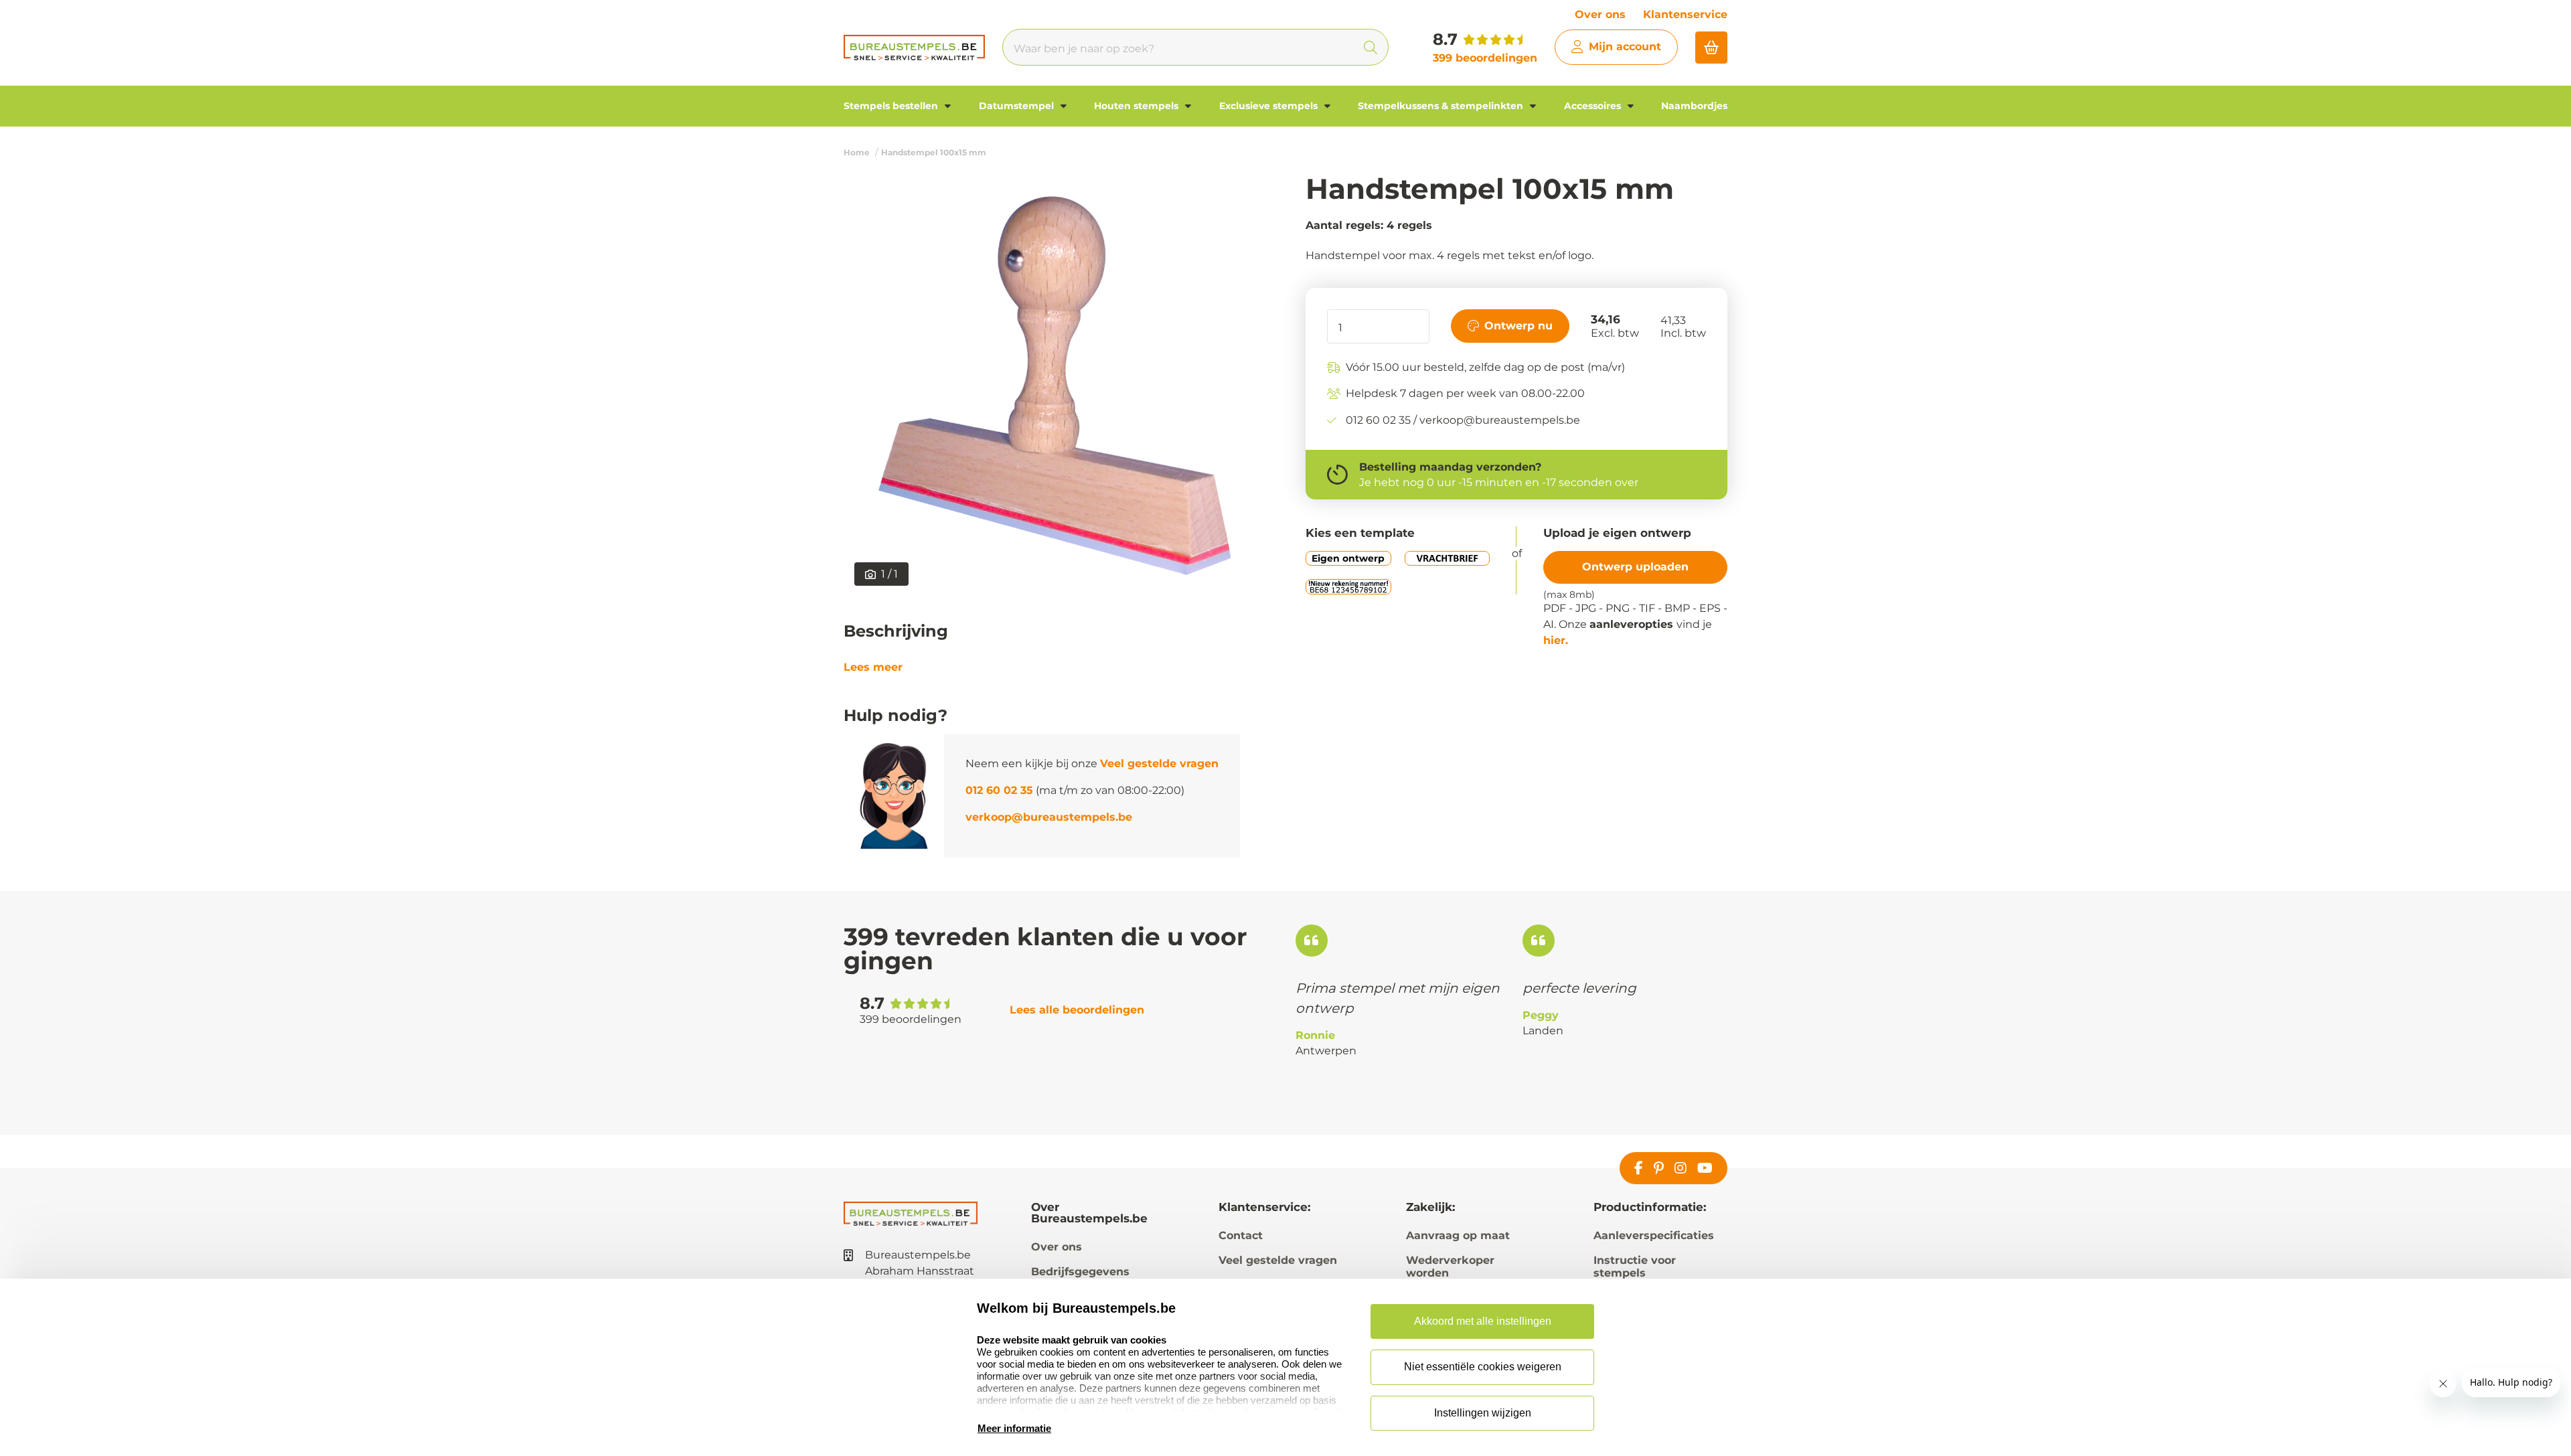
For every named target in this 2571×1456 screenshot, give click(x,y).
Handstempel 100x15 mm (934, 152)
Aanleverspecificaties (1654, 1235)
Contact (1241, 1235)
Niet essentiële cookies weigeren (1483, 1367)
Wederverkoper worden (1450, 1267)
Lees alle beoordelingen (1077, 1010)
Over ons (1600, 14)
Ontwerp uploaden (1635, 567)
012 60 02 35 (999, 790)
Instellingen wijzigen (1483, 1413)
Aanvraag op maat (1458, 1235)
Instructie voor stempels (1635, 1267)
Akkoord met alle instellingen (1483, 1321)
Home (857, 152)
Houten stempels (1138, 106)
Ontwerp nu (1518, 326)
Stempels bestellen (892, 106)
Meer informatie (1014, 1428)
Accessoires (1594, 106)
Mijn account (1625, 47)
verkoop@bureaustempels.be (1049, 817)
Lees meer (873, 667)
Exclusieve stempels (1270, 106)
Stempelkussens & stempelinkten (1442, 106)
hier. (1556, 640)
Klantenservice (1685, 14)
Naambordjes (1694, 106)
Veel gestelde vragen (1159, 763)
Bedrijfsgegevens (1080, 1272)
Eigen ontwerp (1348, 558)
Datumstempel (1018, 106)
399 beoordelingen (1485, 58)
